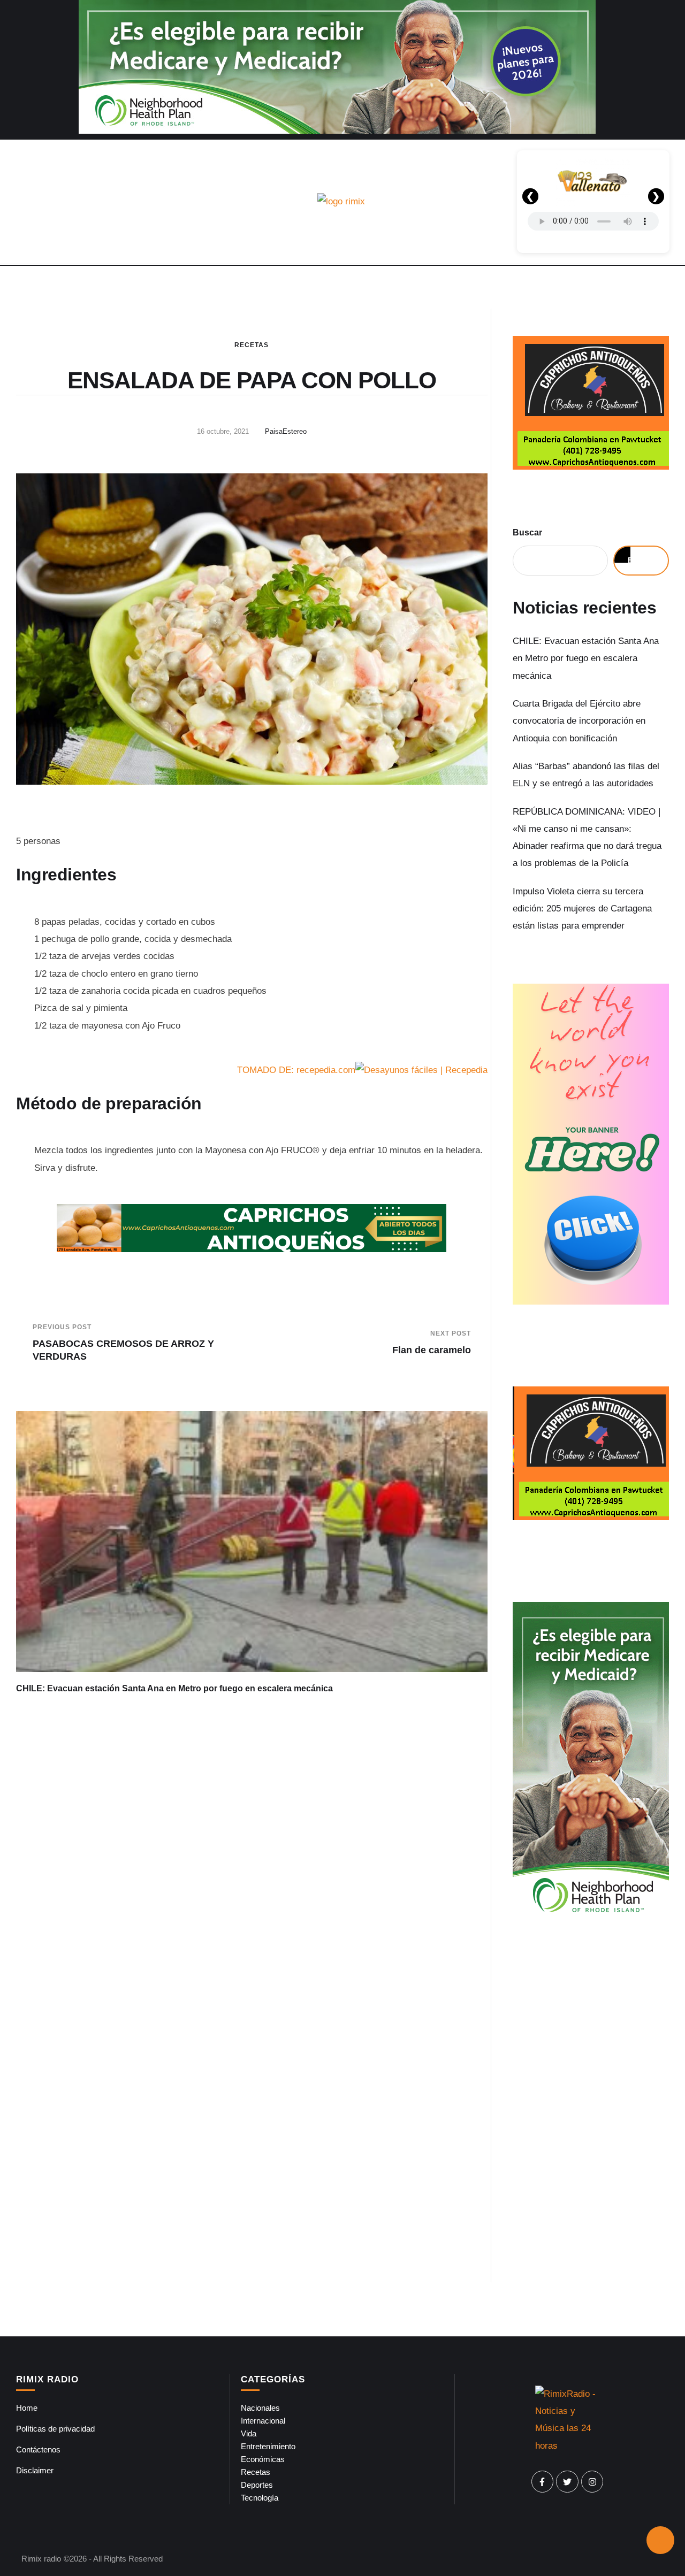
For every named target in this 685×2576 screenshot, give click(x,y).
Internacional (263, 2421)
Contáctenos (38, 2449)
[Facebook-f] (543, 2482)
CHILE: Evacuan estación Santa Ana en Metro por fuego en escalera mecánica (174, 1688)
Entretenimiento (268, 2446)
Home (27, 2408)
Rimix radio (41, 2559)
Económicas (263, 2459)
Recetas (252, 345)
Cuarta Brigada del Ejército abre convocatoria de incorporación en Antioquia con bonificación (579, 721)
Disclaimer (35, 2470)
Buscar (527, 532)
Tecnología (260, 2498)
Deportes (257, 2485)
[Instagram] (592, 2482)
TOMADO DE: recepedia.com (296, 1070)
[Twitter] (567, 2482)
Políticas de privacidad (55, 2429)
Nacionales (260, 2408)
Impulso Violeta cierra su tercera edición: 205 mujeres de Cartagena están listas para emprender (582, 909)
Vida (249, 2433)
